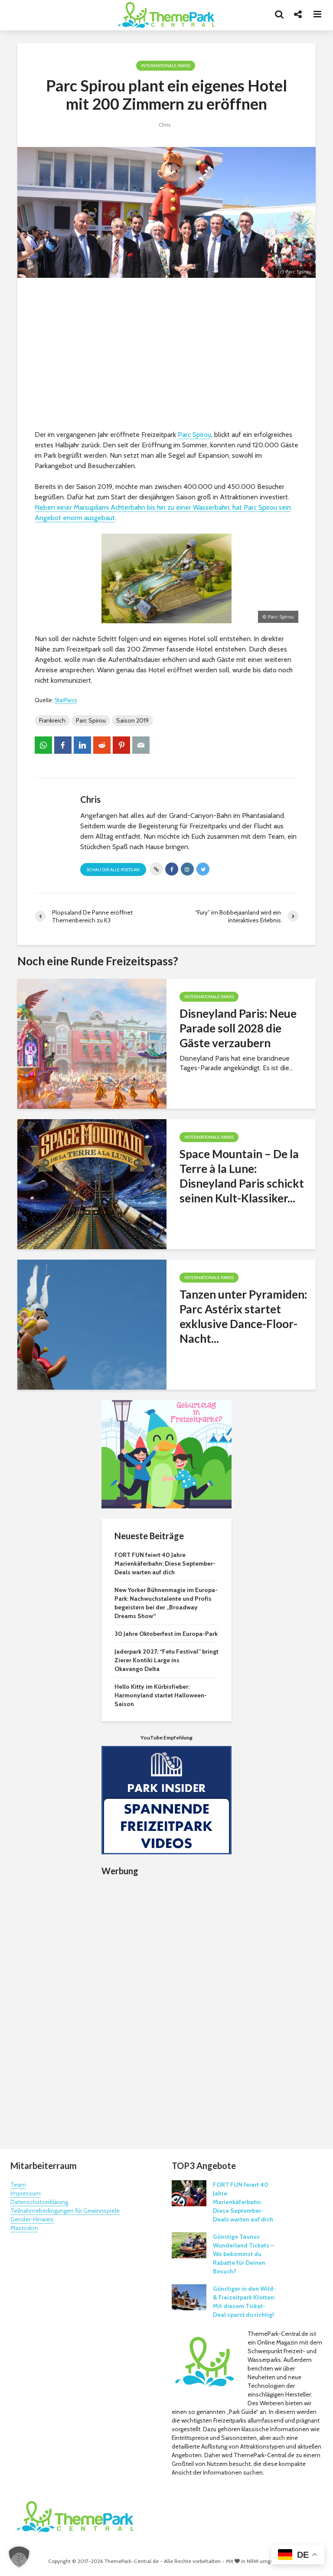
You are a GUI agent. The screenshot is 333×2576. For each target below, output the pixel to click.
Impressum (26, 2193)
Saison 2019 (132, 720)
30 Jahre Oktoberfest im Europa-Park (166, 1634)
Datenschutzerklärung (39, 2202)
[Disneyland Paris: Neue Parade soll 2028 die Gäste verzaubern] (92, 1043)
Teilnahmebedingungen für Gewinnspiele (65, 2211)
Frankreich (52, 720)
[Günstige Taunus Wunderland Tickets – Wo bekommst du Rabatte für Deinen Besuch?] (189, 2244)
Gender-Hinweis (32, 2219)
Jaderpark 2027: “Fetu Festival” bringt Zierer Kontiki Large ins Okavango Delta (166, 1660)
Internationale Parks (166, 66)
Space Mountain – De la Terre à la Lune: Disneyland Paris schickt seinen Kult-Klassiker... (242, 1176)
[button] (19, 2557)
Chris (165, 125)
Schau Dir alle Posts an (113, 870)
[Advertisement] (166, 356)
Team (18, 2185)
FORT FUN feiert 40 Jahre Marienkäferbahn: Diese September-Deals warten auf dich (165, 1563)
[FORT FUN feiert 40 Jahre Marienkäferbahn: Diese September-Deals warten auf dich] (189, 2192)
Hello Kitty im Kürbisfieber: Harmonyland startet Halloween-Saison (161, 1695)
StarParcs (66, 700)
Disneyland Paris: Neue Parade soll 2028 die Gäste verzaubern (238, 1028)
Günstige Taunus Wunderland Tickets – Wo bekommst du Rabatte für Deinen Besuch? (243, 2254)
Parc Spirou (194, 435)
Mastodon (24, 2228)
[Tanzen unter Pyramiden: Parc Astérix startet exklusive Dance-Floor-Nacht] (92, 1324)
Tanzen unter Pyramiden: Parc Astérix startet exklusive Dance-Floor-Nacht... (243, 1316)
